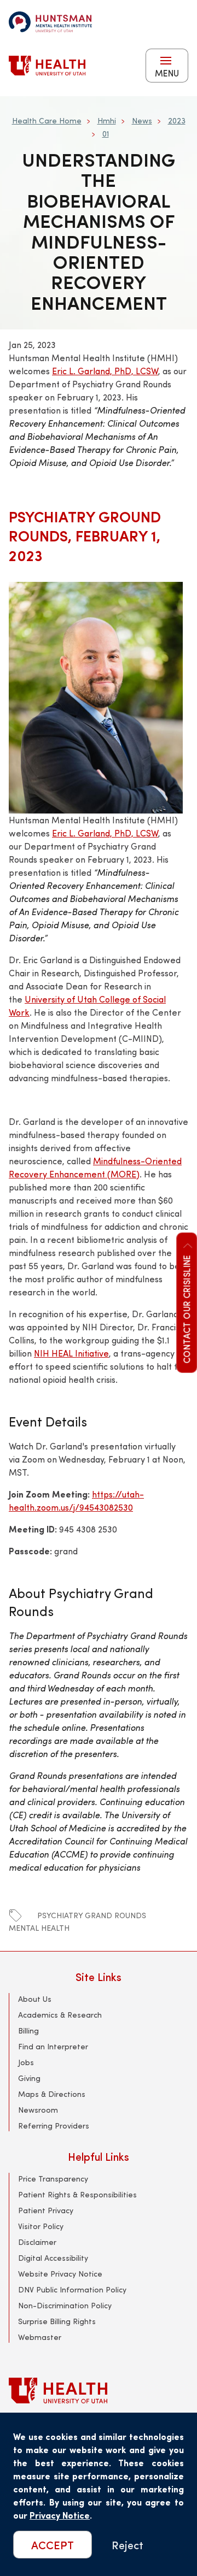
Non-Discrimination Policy (65, 2305)
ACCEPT (53, 2545)
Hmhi (107, 120)
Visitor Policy (41, 2226)
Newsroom (38, 2110)
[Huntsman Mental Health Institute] (50, 22)
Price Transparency (53, 2179)
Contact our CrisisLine (186, 1308)
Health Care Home (47, 120)
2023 (177, 120)
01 (106, 134)
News (142, 120)
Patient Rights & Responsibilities (77, 2194)
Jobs (26, 2062)
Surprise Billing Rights (57, 2321)
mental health (39, 1928)
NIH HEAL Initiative (71, 1353)
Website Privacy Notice (60, 2274)
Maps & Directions (52, 2094)
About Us (35, 1999)
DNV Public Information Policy (72, 2289)
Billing (28, 2030)
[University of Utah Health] (47, 66)
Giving (29, 2078)
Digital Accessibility (53, 2258)
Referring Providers (54, 2126)
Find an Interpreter (53, 2046)
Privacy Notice (60, 2515)
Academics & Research (60, 2015)
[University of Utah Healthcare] (99, 2391)
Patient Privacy (46, 2210)
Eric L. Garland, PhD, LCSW (105, 371)
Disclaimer (37, 2242)
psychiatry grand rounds (92, 1915)
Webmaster (40, 2337)
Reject (128, 2545)
